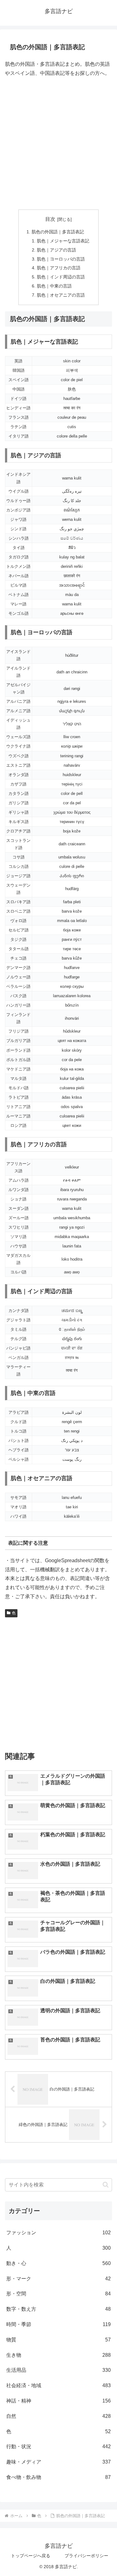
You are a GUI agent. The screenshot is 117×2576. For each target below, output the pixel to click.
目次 (50, 219)
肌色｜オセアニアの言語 (61, 295)
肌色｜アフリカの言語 (59, 268)
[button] (106, 2185)
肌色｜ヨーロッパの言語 (61, 259)
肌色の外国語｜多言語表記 (58, 232)
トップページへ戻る (31, 2556)
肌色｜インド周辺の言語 (61, 277)
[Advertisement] (58, 144)
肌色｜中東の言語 (54, 286)
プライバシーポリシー (86, 2556)
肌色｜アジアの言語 (56, 250)
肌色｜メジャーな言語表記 (63, 241)
